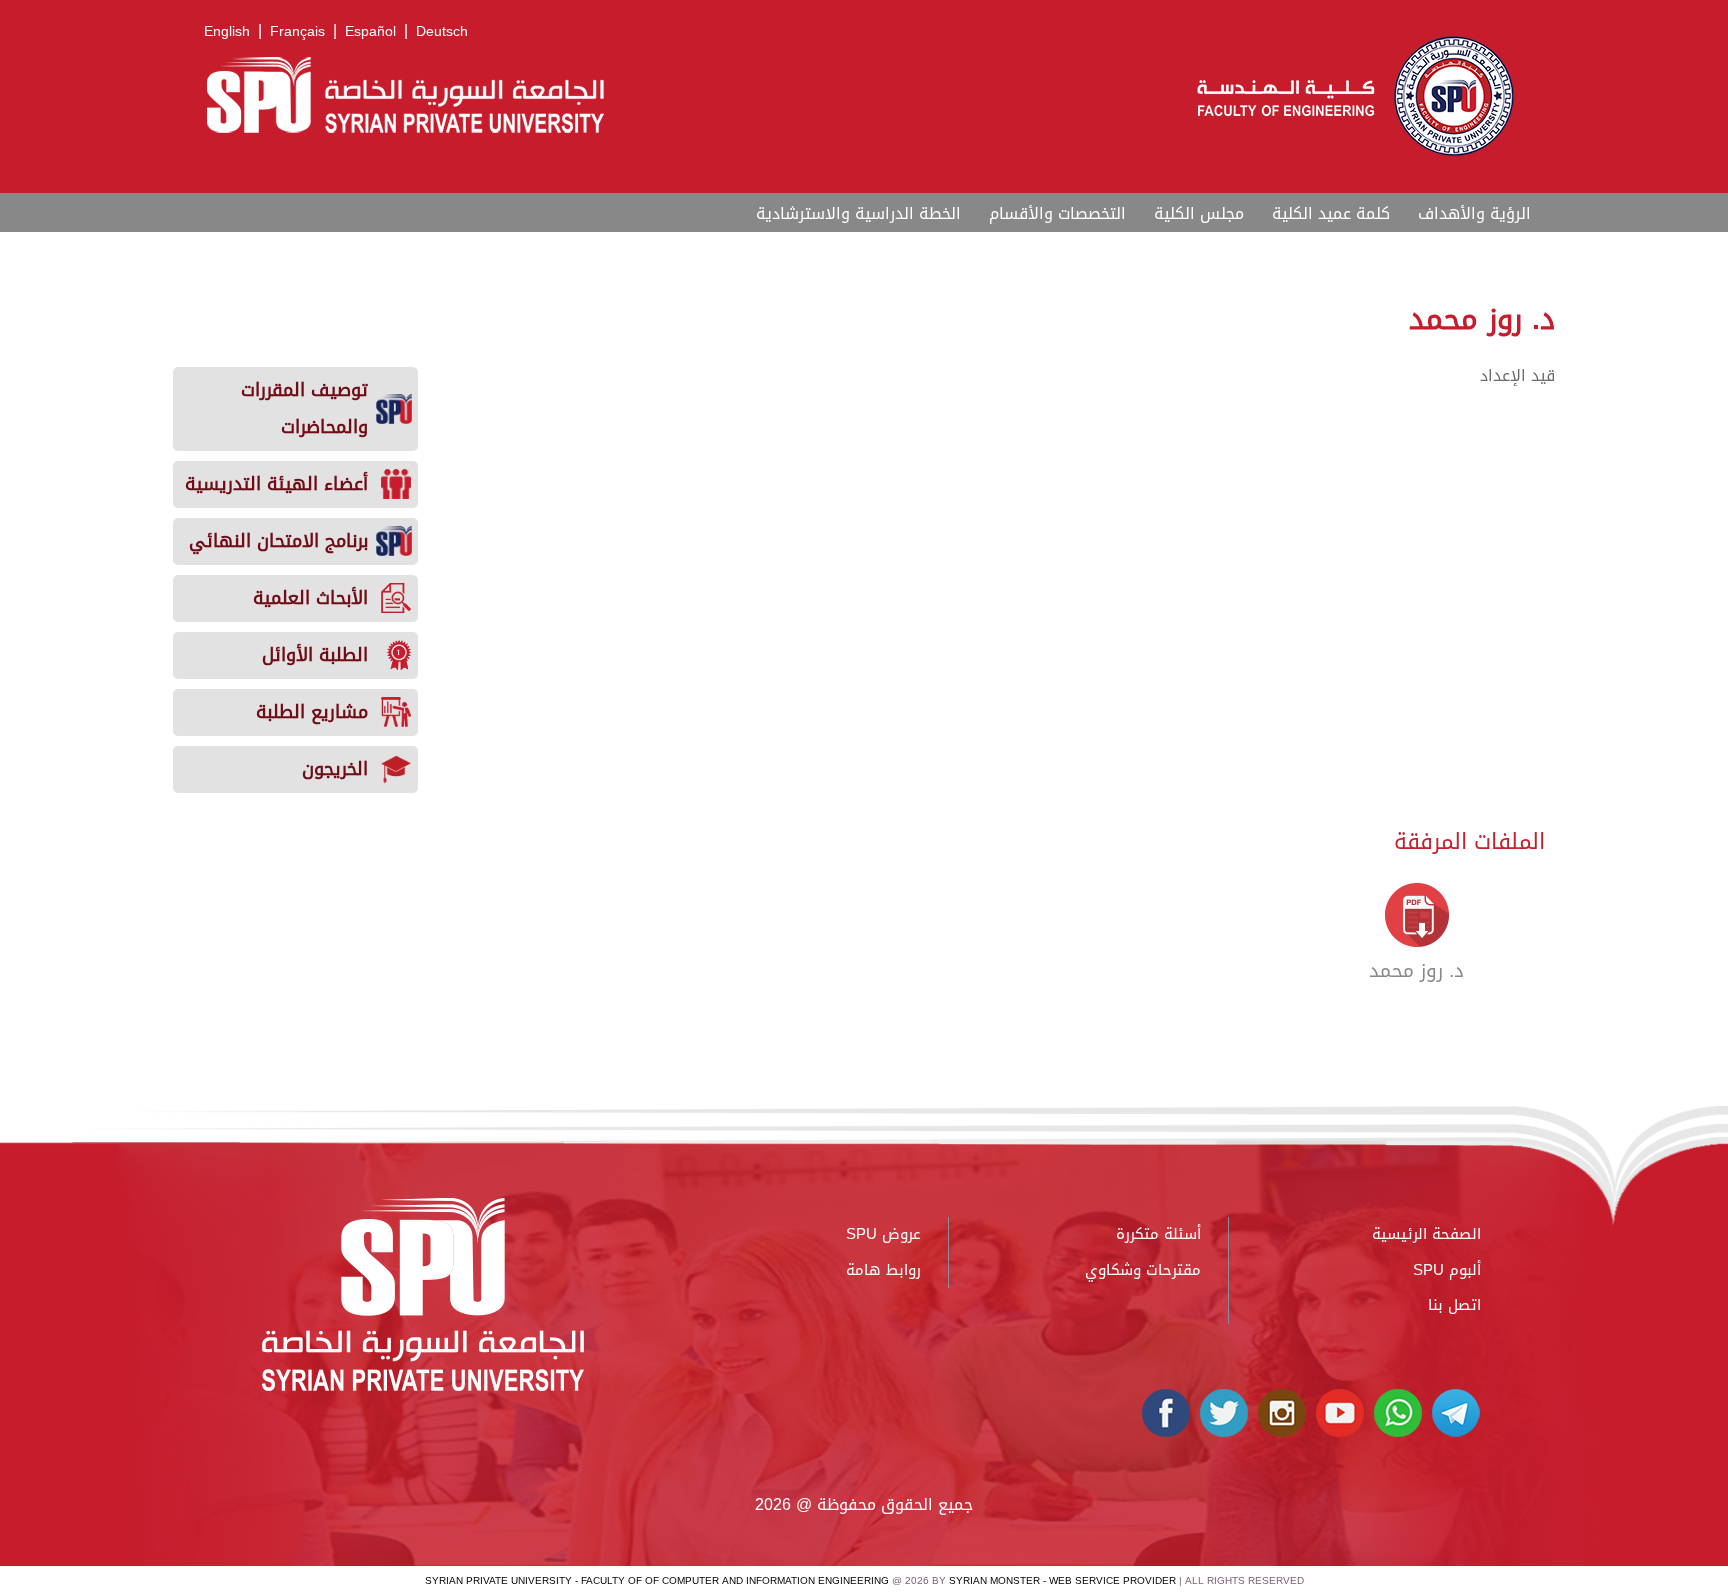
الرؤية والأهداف (1474, 213)
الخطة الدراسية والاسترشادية (858, 213)
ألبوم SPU (1447, 1270)
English (227, 31)
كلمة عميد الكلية (1331, 213)
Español (370, 31)
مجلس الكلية (1199, 213)
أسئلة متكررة (1158, 1234)
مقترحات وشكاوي (1143, 1270)
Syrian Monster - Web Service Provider (1062, 1580)
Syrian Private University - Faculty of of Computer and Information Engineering (657, 1580)
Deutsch (442, 31)
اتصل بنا (1454, 1305)
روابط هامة (883, 1270)
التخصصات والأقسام (1057, 213)
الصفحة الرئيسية (1426, 1234)
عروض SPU (883, 1234)
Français (297, 31)
